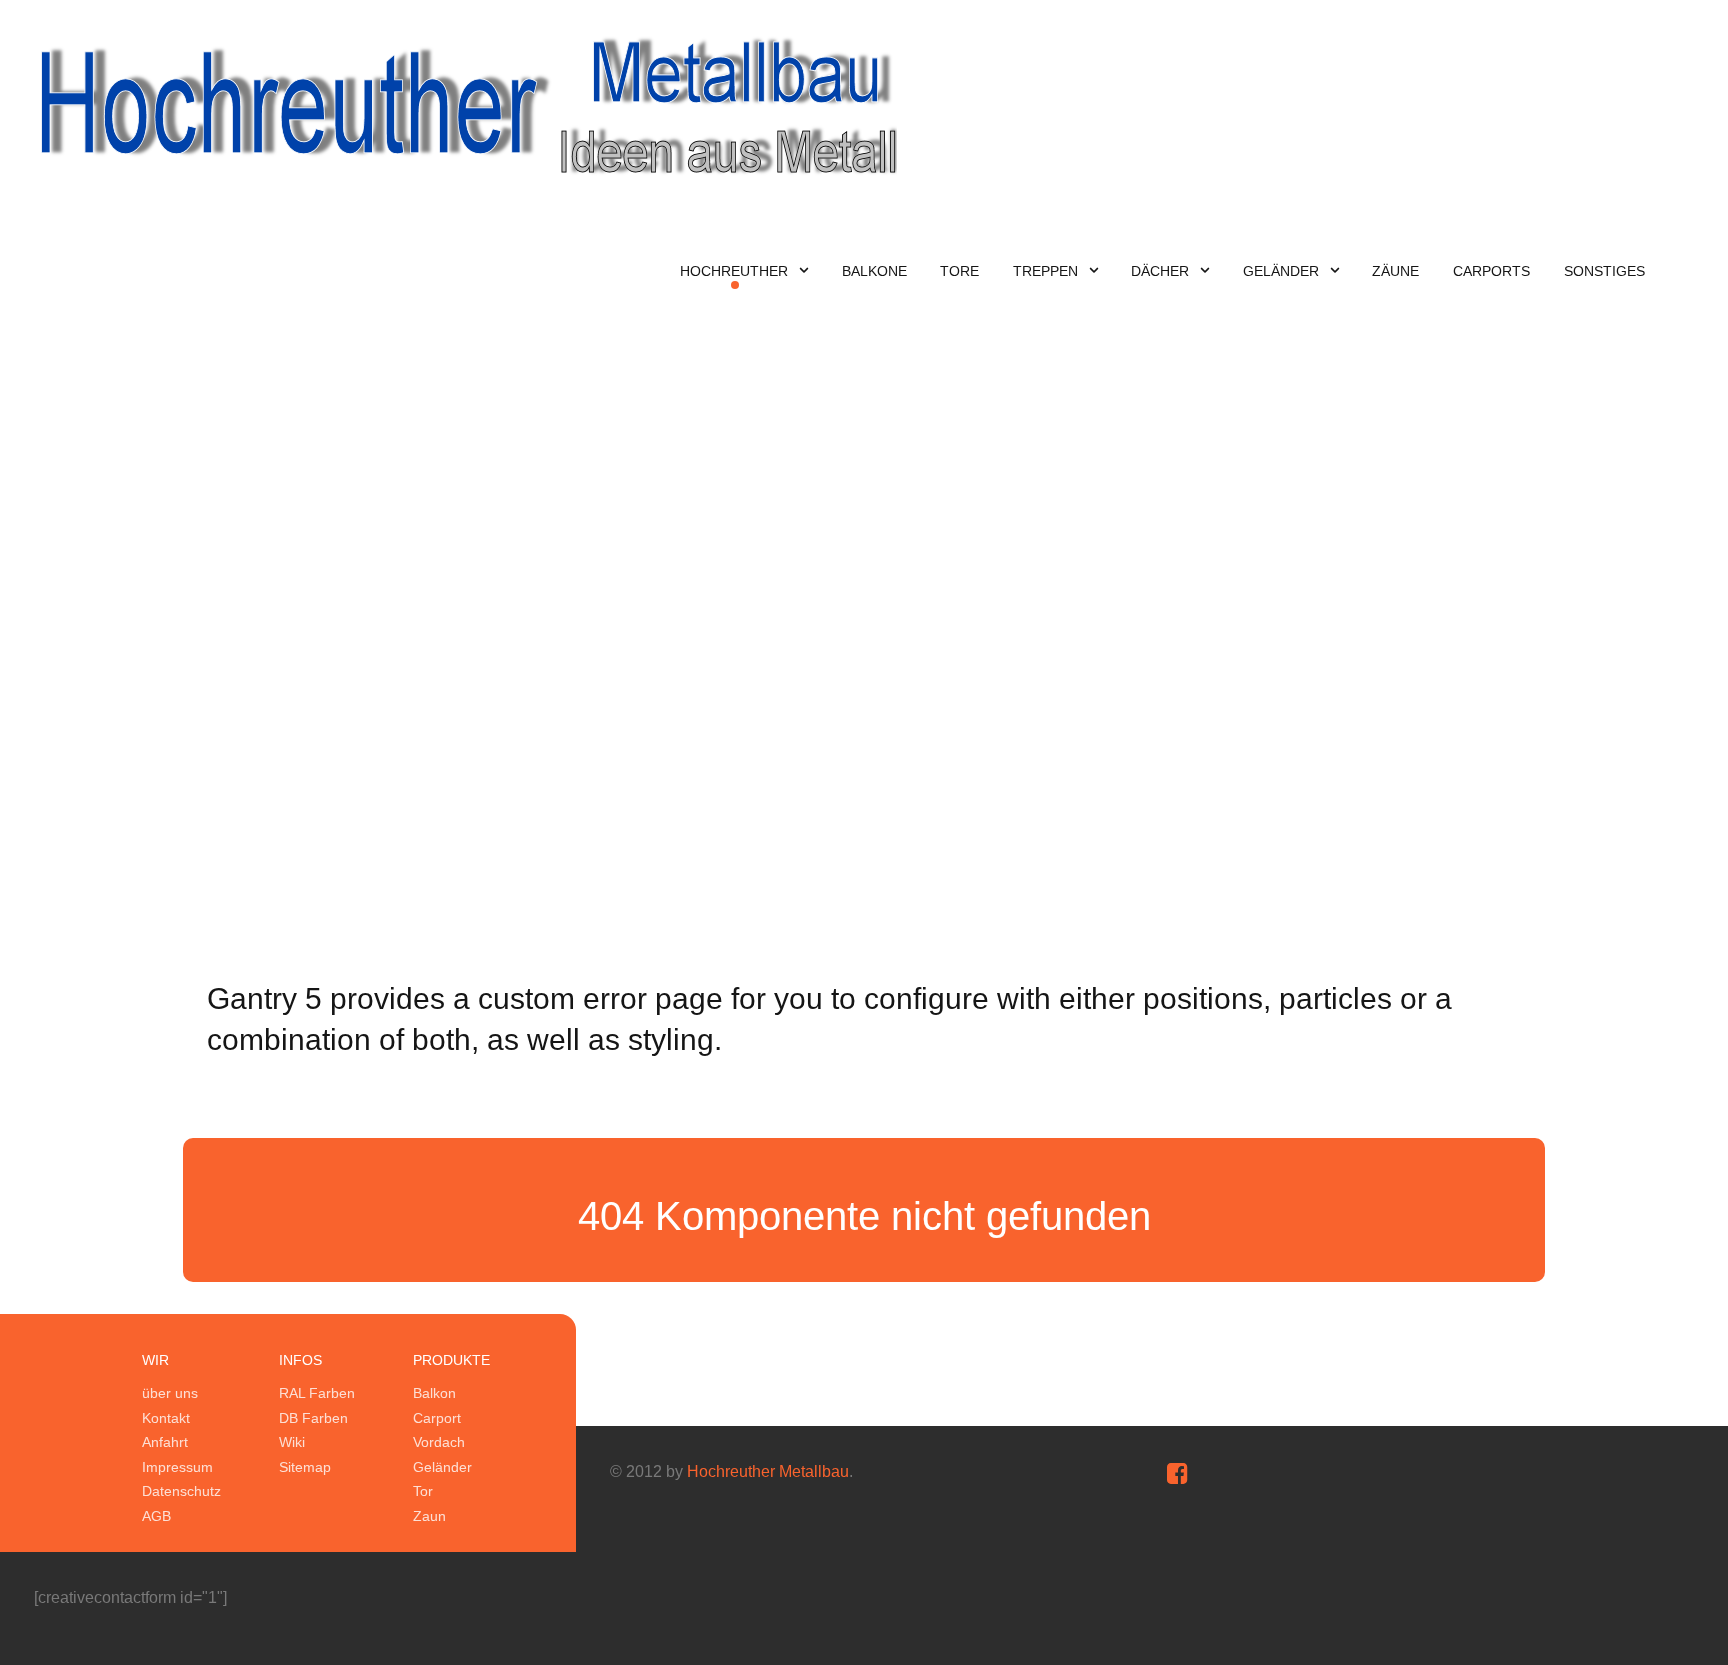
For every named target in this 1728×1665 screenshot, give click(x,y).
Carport (437, 1418)
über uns (170, 1393)
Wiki (292, 1442)
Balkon (434, 1393)
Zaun (429, 1516)
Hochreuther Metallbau (768, 1471)
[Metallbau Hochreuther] (465, 104)
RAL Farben (317, 1393)
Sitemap (305, 1467)
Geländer (442, 1467)
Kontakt (166, 1418)
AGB (156, 1516)
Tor (423, 1491)
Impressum (177, 1467)
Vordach (439, 1442)
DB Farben (313, 1418)
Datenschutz (181, 1491)
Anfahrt (165, 1442)
